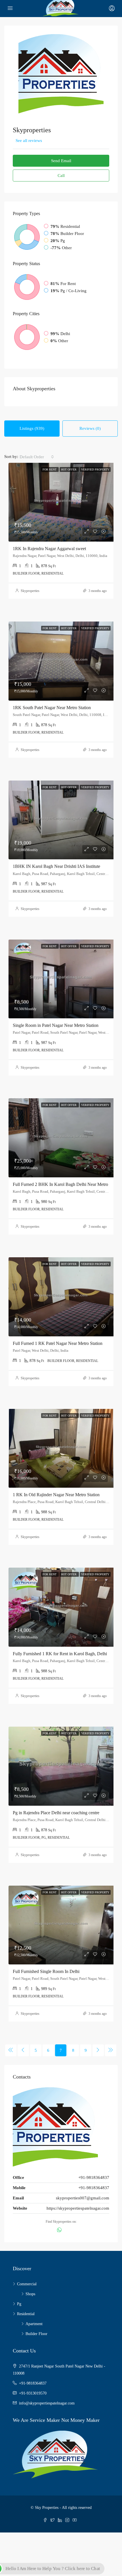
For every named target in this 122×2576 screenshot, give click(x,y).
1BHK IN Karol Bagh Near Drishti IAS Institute (56, 866)
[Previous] (11, 2050)
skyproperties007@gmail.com (83, 2198)
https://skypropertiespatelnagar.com (78, 2208)
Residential (26, 2314)
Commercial (27, 2284)
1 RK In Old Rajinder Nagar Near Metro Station (56, 1495)
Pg (19, 2304)
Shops (30, 2294)
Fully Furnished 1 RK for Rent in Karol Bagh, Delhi (60, 1654)
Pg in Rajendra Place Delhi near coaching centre (56, 1813)
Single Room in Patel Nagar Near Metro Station (56, 1025)
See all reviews (29, 141)
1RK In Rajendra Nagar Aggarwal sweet (49, 549)
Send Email (61, 161)
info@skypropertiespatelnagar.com (47, 2403)
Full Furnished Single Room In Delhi (46, 1971)
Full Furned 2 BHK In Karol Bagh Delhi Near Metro (60, 1184)
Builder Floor (36, 2334)
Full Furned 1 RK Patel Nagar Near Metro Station (58, 1343)
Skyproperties (30, 591)
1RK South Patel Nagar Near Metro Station (52, 708)
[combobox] (37, 457)
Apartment (34, 2324)
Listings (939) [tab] (32, 428)
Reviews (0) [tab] (90, 428)
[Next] (98, 2050)
